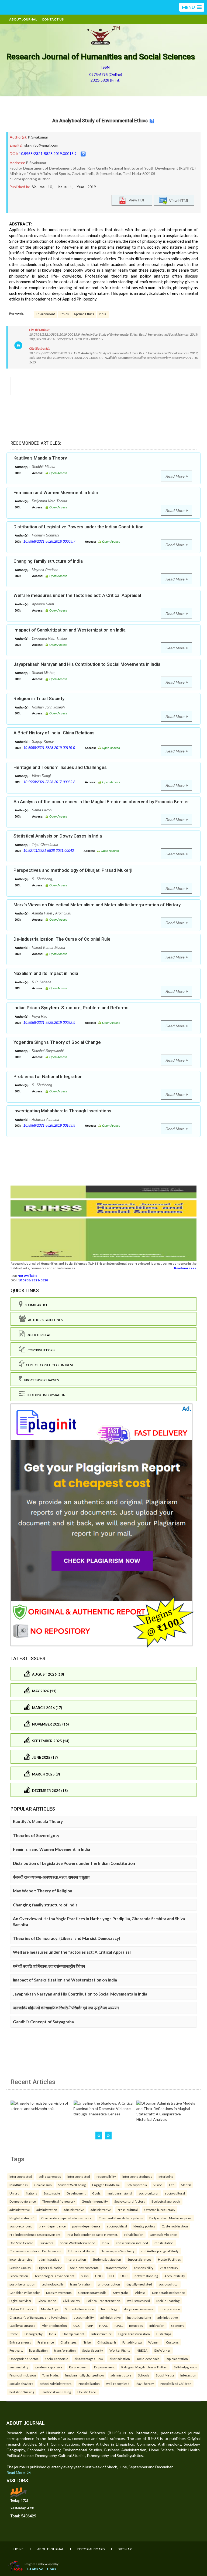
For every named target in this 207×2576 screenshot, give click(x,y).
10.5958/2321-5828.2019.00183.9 (49, 1125)
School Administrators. (56, 2383)
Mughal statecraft (22, 2218)
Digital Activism (20, 2301)
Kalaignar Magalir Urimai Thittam (144, 2367)
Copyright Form (40, 1350)
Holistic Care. (87, 2392)
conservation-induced (132, 2243)
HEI (111, 2276)
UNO (99, 2276)
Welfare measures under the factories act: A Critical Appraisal (77, 595)
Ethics (64, 314)
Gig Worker (162, 2350)
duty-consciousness (139, 2309)
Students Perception (80, 2309)
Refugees (136, 2325)
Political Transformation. (104, 2301)
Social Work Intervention (78, 2243)
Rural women (78, 2367)
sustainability (19, 2367)
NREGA (142, 2350)
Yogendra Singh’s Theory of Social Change (57, 1042)
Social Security (93, 2350)
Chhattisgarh (107, 2342)
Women (154, 2342)
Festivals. (16, 2350)
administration (47, 2210)
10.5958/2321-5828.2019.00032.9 (49, 1023)
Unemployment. (74, 2334)
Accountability (175, 2276)
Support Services (139, 2259)
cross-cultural (128, 2210)
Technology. (109, 2309)
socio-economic (21, 2226)
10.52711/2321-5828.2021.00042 (49, 851)
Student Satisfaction (107, 2259)
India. (103, 314)
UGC (77, 2325)
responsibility (106, 2176)
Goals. (97, 2193)
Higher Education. (50, 2268)
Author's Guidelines (44, 1320)
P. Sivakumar (38, 137)
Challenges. (69, 2342)
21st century (169, 2268)
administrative (20, 2210)
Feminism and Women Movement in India (56, 492)
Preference (46, 2342)
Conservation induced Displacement (35, 2251)
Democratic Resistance (168, 2293)
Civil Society (71, 2301)
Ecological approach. (166, 2201)
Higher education (54, 2325)
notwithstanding (146, 2276)
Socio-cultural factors (130, 2201)
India (53, 2334)
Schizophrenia (137, 2185)
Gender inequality (95, 2201)
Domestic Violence (163, 2234)
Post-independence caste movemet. (92, 2234)
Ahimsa (140, 2293)
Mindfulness (19, 2185)
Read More (176, 476)
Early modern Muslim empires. (171, 2218)
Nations (32, 2193)
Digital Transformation (134, 2334)
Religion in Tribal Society (39, 698)
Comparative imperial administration (67, 2218)
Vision (158, 2185)
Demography (34, 2334)
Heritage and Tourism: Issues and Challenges (60, 767)
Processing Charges (40, 1380)
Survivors (46, 2243)
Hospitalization (89, 2383)
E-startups (164, 2334)
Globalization (19, 2276)
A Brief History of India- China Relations (54, 733)
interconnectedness (137, 2176)
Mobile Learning (168, 2301)
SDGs (85, 2276)
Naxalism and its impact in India (46, 973)
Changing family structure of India (48, 561)
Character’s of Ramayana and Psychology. (38, 2317)
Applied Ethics (84, 314)
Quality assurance (22, 2325)
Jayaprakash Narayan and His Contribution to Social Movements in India (87, 664)
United (14, 2193)
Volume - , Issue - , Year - (64, 187)
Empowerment (104, 2367)
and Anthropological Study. (160, 2251)
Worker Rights (120, 2350)
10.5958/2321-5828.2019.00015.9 (48, 153)
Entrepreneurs (20, 2342)
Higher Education (22, 2309)
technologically (53, 2284)
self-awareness (50, 2176)
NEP (90, 2325)
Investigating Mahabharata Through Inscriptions (62, 1111)
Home (18, 2549)
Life (172, 2185)
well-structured (139, 2301)
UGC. (124, 2276)
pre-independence (52, 2226)
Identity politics (144, 2226)
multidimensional (120, 2193)
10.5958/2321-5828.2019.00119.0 (49, 748)
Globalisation (47, 2301)
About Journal (23, 19)
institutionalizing (139, 2317)
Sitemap (125, 2549)
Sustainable (52, 2193)
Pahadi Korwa (132, 2342)
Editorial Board (91, 2549)
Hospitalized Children (176, 2383)
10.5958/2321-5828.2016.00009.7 (49, 541)
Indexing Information (45, 1395)
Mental (186, 2185)
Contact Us (53, 19)
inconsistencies (21, 2259)
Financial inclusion (23, 2375)
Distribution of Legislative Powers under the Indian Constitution (78, 527)
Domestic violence (23, 2201)
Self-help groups (185, 2367)
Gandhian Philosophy (25, 2293)
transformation (117, 2268)
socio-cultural (149, 2193)
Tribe (87, 2342)
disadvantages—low (89, 2359)
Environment (45, 314)
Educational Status (81, 2251)
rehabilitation (134, 2234)
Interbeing (166, 2176)
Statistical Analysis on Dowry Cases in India (58, 836)
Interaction (188, 2375)
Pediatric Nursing (22, 2392)
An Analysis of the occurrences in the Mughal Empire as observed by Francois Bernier (101, 802)
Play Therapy (145, 2383)
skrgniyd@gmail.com (41, 145)
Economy (177, 2325)
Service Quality (20, 2268)
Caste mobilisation (175, 2226)
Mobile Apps (50, 2309)
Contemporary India (92, 2293)
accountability (84, 2317)
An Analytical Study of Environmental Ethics (100, 121)
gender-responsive (49, 2367)
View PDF (136, 200)
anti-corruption (109, 2284)
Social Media (165, 2375)
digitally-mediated (139, 2284)
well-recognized (118, 2383)
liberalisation (38, 2350)
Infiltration (157, 2325)
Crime (14, 2334)
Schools (144, 2375)
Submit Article (36, 1305)
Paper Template (39, 1335)
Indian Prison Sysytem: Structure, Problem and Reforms (71, 1008)
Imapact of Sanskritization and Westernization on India (70, 630)
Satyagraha (121, 2293)
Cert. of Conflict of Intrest (49, 1365)
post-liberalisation (22, 2284)
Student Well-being (72, 2185)
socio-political (117, 2226)
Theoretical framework (59, 2201)
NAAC (104, 2325)
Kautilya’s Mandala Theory (40, 458)
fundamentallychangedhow (84, 2375)
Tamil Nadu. (50, 2375)
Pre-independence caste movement (35, 2234)
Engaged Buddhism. (106, 2185)
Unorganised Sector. (24, 2359)
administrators (121, 2375)
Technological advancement (54, 2276)
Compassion (43, 2185)
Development (76, 2193)
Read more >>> (185, 1268)
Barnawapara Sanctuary (118, 2251)
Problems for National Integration (48, 1076)
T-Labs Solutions (41, 2569)
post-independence (86, 2226)
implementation (177, 2359)
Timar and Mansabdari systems (121, 2218)
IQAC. (119, 2325)
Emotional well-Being (56, 2392)
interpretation (76, 2259)
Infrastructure (102, 2334)
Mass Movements (59, 2293)
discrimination (120, 2359)
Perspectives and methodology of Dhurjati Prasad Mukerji (73, 870)
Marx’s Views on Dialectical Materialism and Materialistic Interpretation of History (97, 905)
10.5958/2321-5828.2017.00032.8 (49, 782)
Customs (172, 2342)
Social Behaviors (21, 2383)
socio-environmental (84, 2268)
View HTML (178, 200)
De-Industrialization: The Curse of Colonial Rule (62, 939)
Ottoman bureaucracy (160, 2210)
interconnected (21, 2176)
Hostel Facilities (169, 2259)
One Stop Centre (21, 2243)
